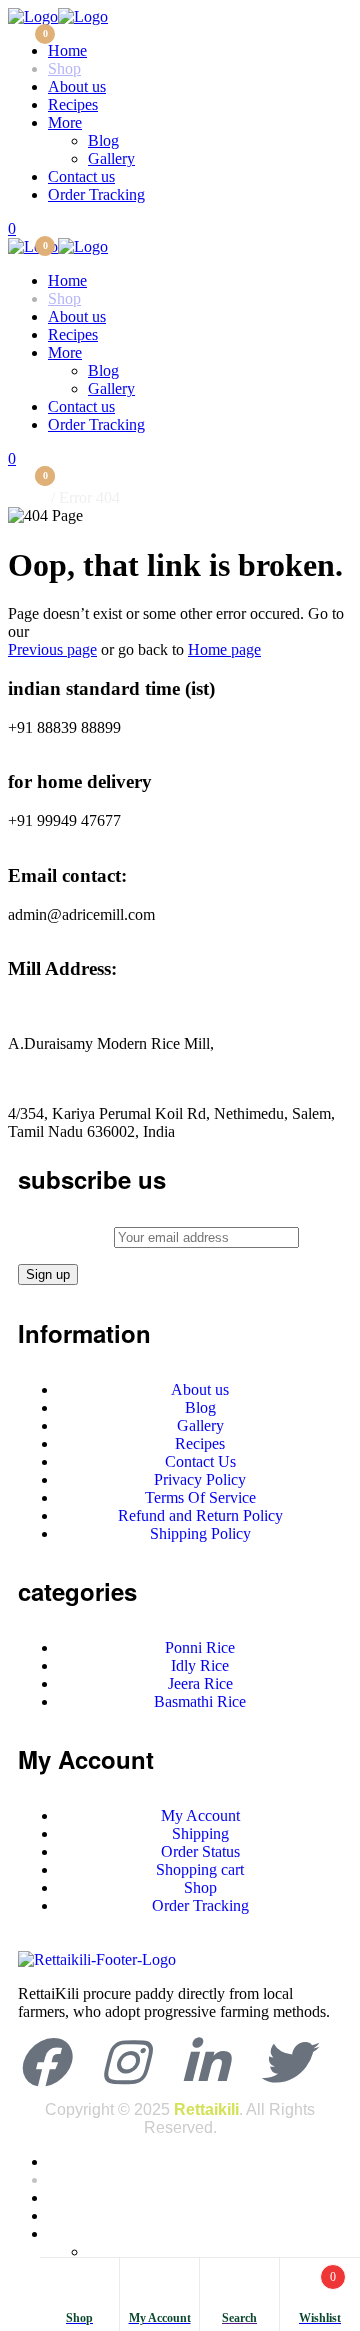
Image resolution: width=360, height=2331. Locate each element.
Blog (103, 140)
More (65, 122)
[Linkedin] (205, 2062)
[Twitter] (286, 2062)
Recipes (73, 104)
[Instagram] (124, 2062)
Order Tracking (96, 194)
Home (67, 50)
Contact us (81, 176)
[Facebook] (43, 2062)
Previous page (52, 649)
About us (77, 86)
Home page (224, 649)
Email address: (66, 1236)
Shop (64, 68)
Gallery (111, 158)
